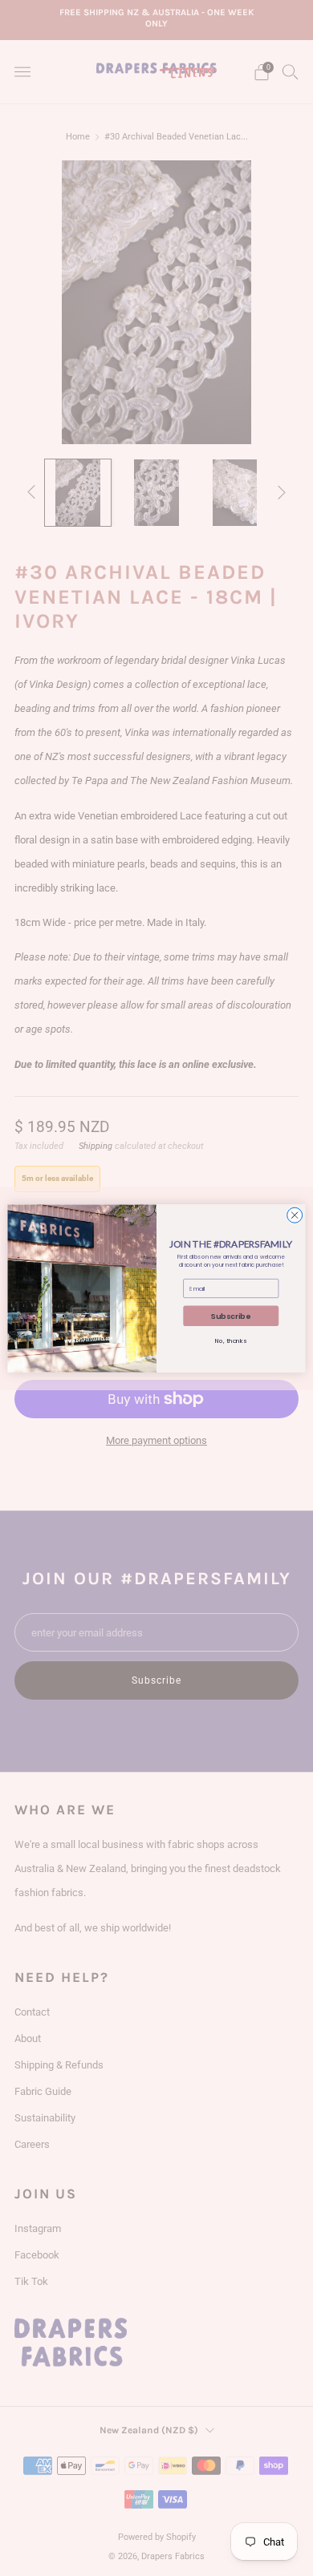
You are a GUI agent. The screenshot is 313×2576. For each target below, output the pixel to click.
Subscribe (231, 1315)
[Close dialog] (295, 1215)
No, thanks (231, 1340)
